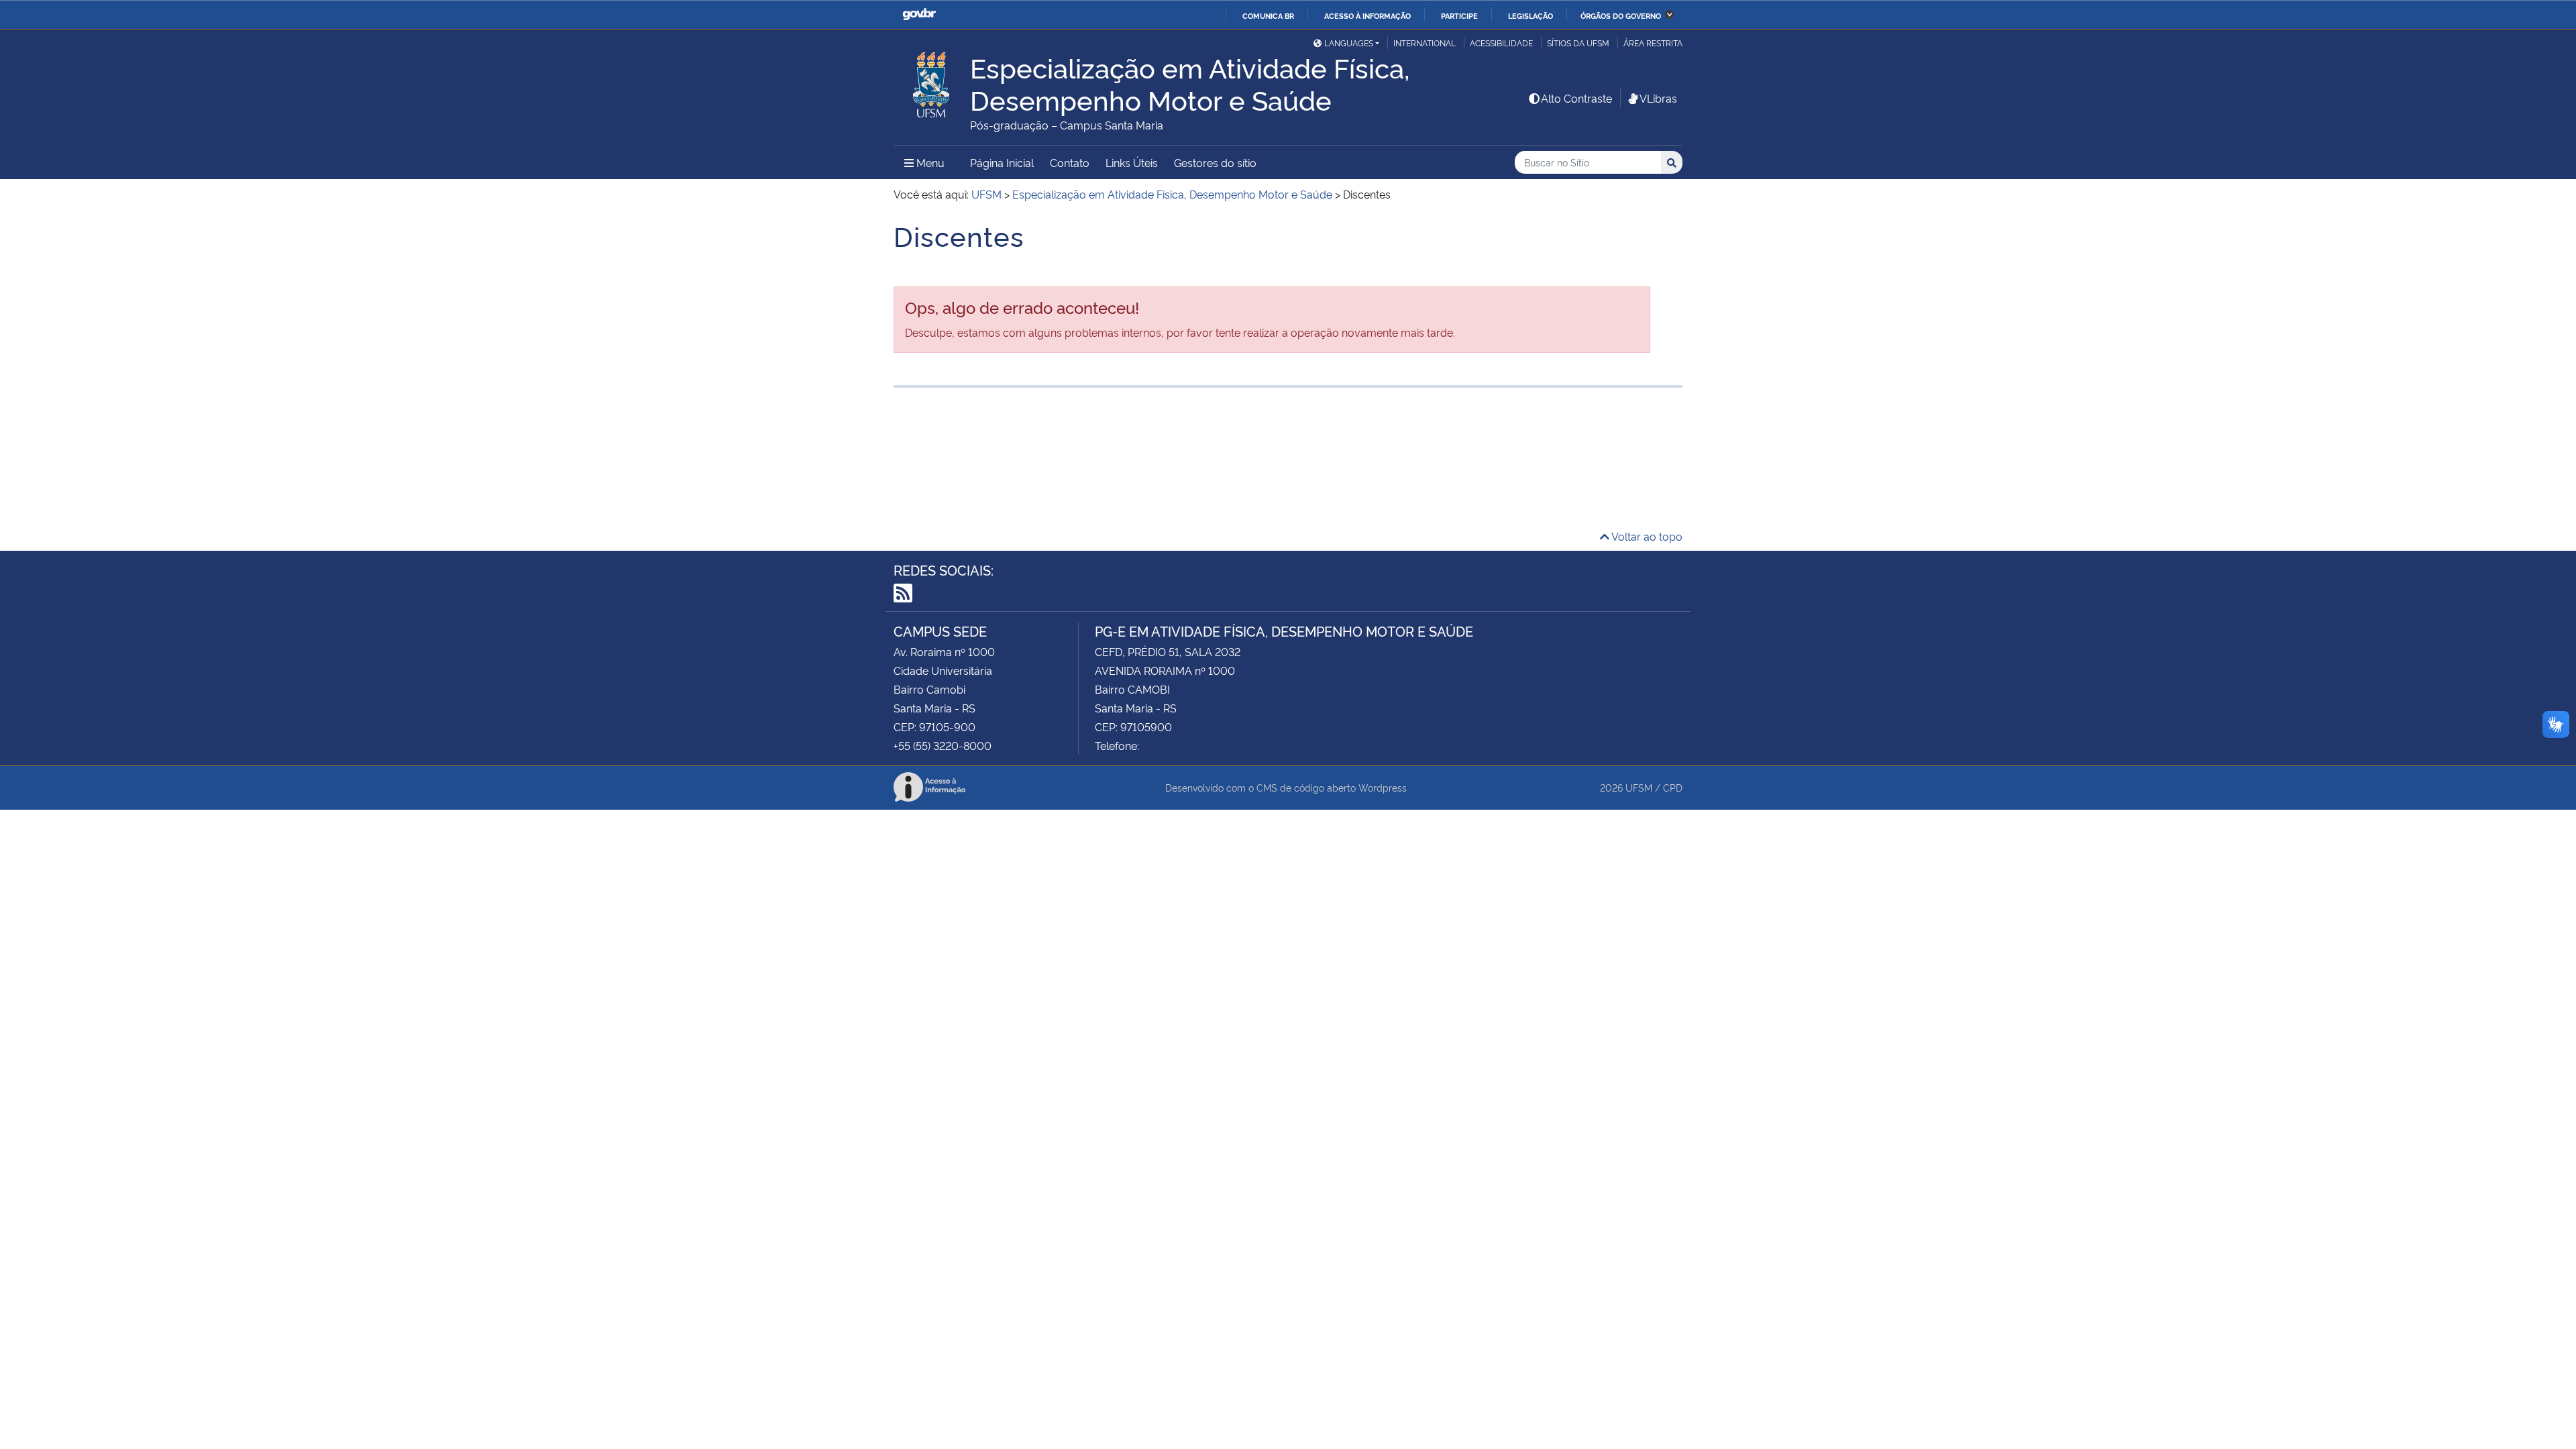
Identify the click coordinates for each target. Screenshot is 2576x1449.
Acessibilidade (1501, 43)
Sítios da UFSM (1578, 43)
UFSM (1639, 787)
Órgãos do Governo (1621, 15)
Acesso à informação (1367, 15)
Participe (1459, 15)
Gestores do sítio (1215, 162)
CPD (1673, 787)
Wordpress (1383, 787)
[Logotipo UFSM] (932, 81)
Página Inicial (1002, 162)
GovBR (919, 14)
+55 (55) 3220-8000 (943, 745)
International (1425, 43)
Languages (1349, 43)
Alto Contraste (1576, 98)
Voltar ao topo (1646, 536)
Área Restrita (1653, 43)
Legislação (1531, 15)
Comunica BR (1268, 15)
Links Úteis (1132, 162)
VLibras (1658, 98)
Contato (1070, 162)
